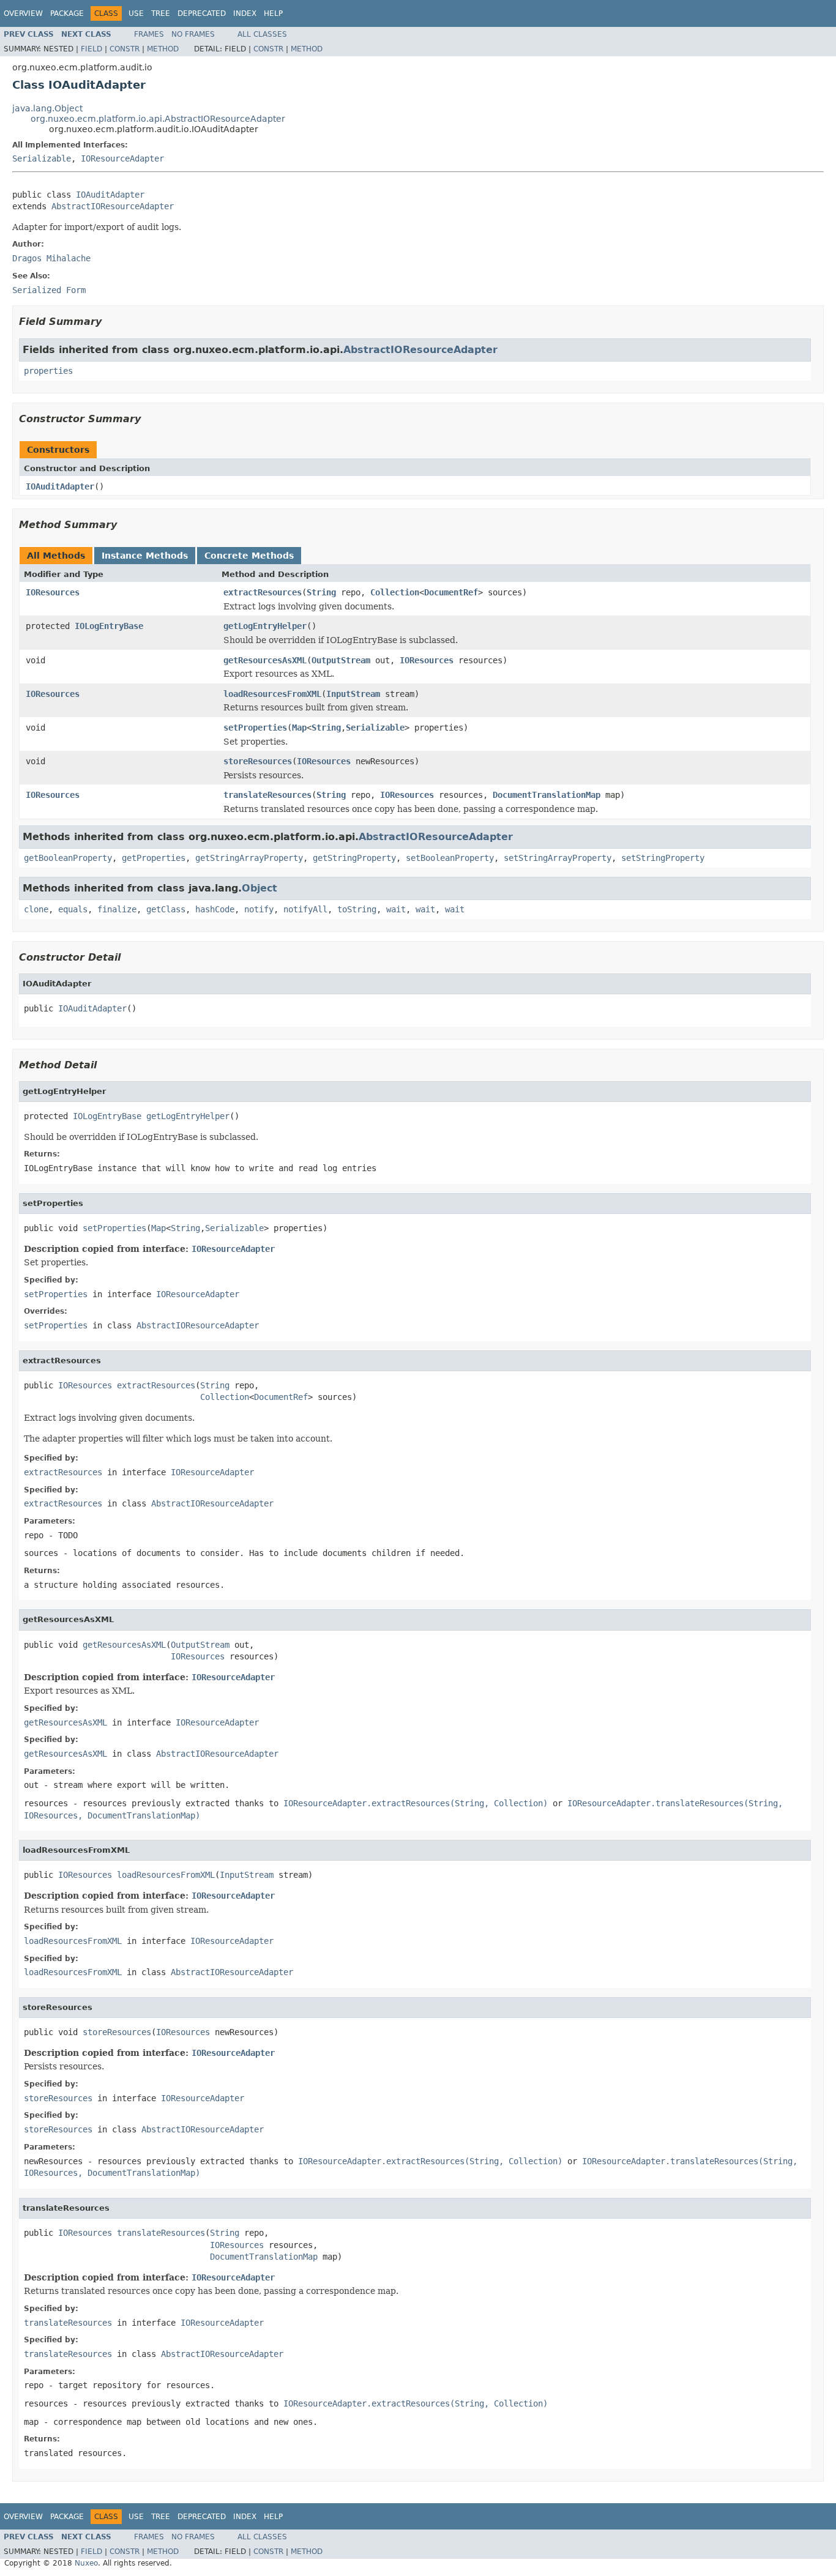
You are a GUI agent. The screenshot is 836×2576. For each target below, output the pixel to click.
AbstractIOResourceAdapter (113, 206)
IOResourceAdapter (122, 158)
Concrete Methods (249, 556)
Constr (125, 49)
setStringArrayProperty (558, 858)
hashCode (215, 909)
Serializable (42, 158)
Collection (395, 592)
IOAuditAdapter (110, 195)
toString (357, 909)
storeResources (258, 761)
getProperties (154, 858)
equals (73, 909)
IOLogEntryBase (109, 626)
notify (259, 909)
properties (48, 371)
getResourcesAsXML (265, 660)
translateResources (267, 795)
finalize (117, 909)
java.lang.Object (47, 108)
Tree (161, 13)
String (321, 592)
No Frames (193, 34)
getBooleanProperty (68, 858)
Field (91, 49)
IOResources (53, 592)
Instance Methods (145, 556)
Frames (149, 34)
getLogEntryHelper (265, 626)
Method (163, 49)
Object (259, 888)
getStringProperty (354, 858)
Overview (23, 13)
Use (136, 13)
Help (273, 13)
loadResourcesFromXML (272, 694)
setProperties (255, 728)
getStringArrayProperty (249, 858)
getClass (166, 909)
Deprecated (202, 13)
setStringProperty (663, 858)
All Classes (262, 34)
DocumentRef (451, 592)
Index (245, 13)
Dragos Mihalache (51, 258)
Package (67, 13)
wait (396, 909)
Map (299, 728)
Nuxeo (86, 2563)
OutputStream (341, 660)
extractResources (263, 592)
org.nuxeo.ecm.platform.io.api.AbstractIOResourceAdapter (158, 119)
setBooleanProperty (450, 858)
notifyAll (305, 909)
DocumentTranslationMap (547, 795)
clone (36, 909)
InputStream (353, 694)
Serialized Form (49, 290)
